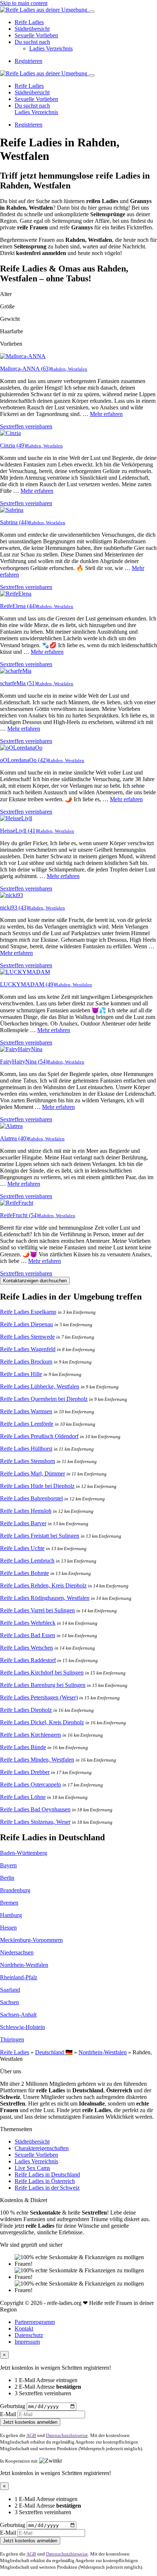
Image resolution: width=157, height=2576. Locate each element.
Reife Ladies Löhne (23, 1797)
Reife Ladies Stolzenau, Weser (35, 1822)
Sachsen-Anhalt (18, 2015)
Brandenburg (15, 1890)
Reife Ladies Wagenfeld (28, 1349)
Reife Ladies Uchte (22, 1548)
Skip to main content (24, 3)
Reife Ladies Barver (23, 1523)
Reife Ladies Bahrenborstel (31, 1498)
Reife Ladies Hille (21, 1374)
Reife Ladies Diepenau (26, 1324)
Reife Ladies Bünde (23, 1747)
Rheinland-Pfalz (19, 1977)
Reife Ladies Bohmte (24, 1573)
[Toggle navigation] (92, 12)
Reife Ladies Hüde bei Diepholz (37, 1486)
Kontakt (24, 2328)
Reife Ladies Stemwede (27, 1337)
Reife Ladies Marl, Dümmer (32, 1473)
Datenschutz (29, 2335)
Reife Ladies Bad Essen (28, 1635)
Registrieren (28, 61)
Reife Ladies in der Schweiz (47, 2188)
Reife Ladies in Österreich (45, 2181)
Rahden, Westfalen (69, 369)
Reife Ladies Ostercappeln (30, 1784)
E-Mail (8, 2414)
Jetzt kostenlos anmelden (30, 2422)
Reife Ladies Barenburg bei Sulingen (43, 1685)
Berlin (7, 1878)
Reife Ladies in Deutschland (47, 2174)
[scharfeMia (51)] (16, 671)
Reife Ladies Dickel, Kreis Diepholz (42, 1722)
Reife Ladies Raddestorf (28, 1660)
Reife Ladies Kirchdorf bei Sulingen (42, 1673)
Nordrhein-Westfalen (24, 1965)
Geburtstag (13, 2406)
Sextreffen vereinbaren (26, 426)
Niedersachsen (17, 1952)
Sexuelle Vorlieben (36, 35)
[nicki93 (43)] (12, 895)
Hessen (8, 1928)
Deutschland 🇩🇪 (54, 2052)
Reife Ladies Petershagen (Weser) (39, 1697)
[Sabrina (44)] (12, 510)
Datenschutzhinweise (67, 2435)
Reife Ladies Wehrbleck (28, 1623)
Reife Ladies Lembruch (27, 1561)
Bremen (9, 1903)
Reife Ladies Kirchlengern (30, 1735)
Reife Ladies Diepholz (26, 1710)
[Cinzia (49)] (10, 433)
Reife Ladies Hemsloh (26, 1511)
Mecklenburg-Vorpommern (31, 1940)
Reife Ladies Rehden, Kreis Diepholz (43, 1585)
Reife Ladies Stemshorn (28, 1461)
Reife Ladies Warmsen (26, 1411)
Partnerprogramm (35, 2322)
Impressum (27, 2342)
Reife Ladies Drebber (25, 1772)
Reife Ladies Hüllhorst (26, 1449)
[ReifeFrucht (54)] (17, 1203)
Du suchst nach (32, 42)
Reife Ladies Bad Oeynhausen (35, 1809)
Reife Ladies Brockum (26, 1362)
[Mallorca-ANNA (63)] (23, 356)
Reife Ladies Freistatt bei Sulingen (40, 1536)
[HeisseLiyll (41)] (16, 818)
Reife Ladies (29, 22)
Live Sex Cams (32, 2168)
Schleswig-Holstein (22, 2027)
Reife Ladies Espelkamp (28, 1312)
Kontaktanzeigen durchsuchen (35, 1281)
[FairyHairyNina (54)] (21, 1049)
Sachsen (9, 2002)
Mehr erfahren (106, 414)
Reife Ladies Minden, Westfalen (37, 1760)
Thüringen (12, 2039)
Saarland (10, 1990)
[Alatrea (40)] (11, 1126)
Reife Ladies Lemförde (27, 1424)
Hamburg (11, 1915)
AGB (31, 2435)
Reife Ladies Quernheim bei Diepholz (44, 1399)
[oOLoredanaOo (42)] (21, 748)
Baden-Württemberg (24, 1853)
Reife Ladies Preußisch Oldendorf (39, 1436)
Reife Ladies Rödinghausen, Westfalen (45, 1598)
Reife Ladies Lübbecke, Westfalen (40, 1386)
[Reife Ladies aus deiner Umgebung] (44, 10)
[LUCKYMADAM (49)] (25, 972)
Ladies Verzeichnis (51, 48)
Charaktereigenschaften (42, 2148)
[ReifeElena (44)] (16, 594)
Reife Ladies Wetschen (26, 1648)
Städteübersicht (32, 29)
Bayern (8, 1865)
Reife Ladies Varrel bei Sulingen (37, 1610)
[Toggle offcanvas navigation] (92, 75)
